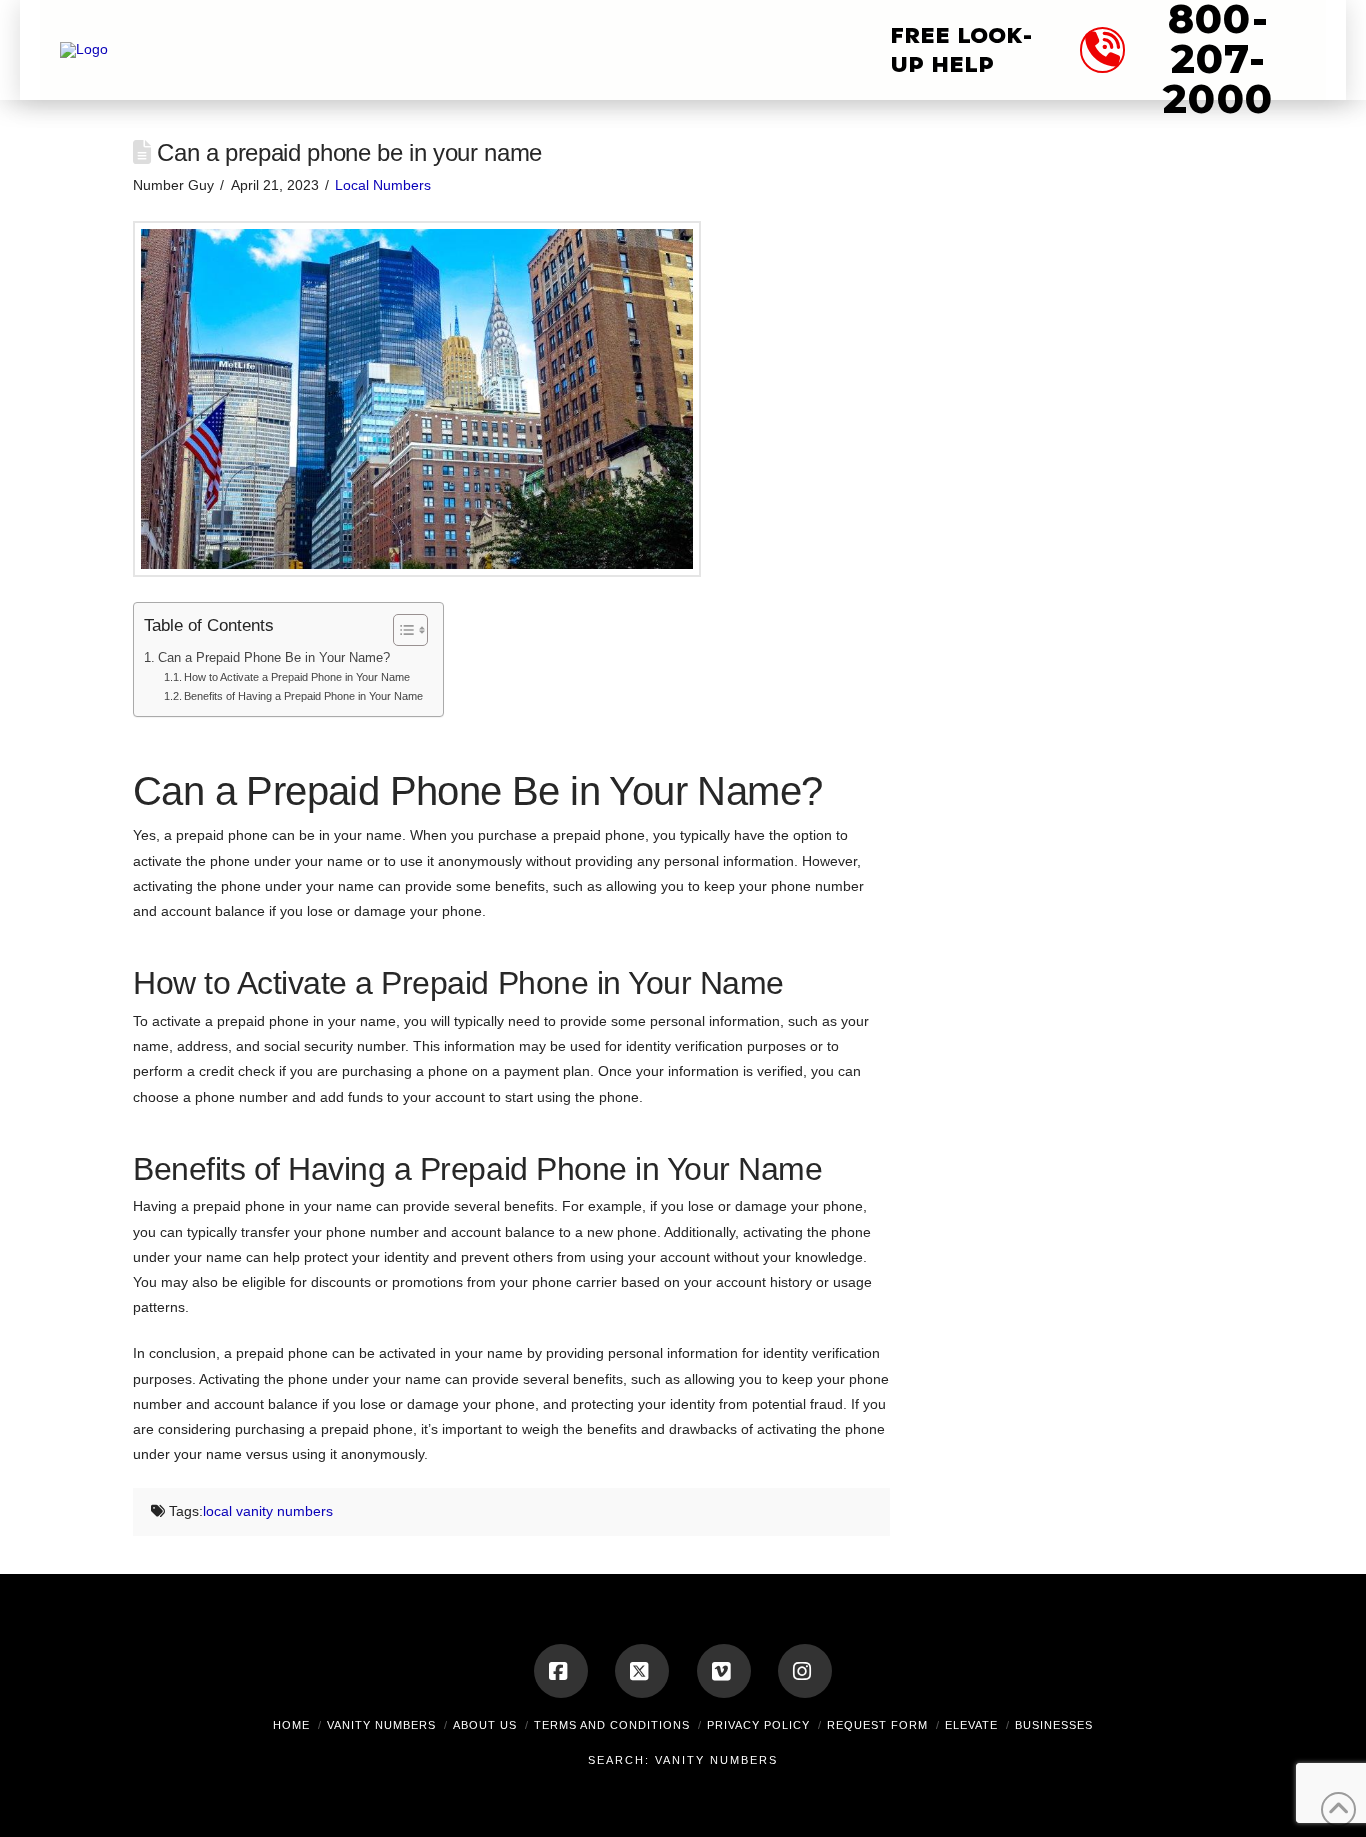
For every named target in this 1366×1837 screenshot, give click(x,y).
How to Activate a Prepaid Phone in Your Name (297, 677)
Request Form (877, 1725)
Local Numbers (383, 185)
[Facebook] (561, 1671)
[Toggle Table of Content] (400, 630)
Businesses (1054, 1725)
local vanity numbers (268, 1511)
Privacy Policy (758, 1725)
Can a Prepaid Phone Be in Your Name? (274, 658)
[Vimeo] (724, 1671)
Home (291, 1725)
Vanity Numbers (381, 1725)
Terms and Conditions (612, 1725)
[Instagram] (805, 1671)
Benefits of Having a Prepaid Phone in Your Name (303, 696)
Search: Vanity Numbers (683, 1760)
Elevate (971, 1725)
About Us (485, 1725)
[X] (642, 1671)
